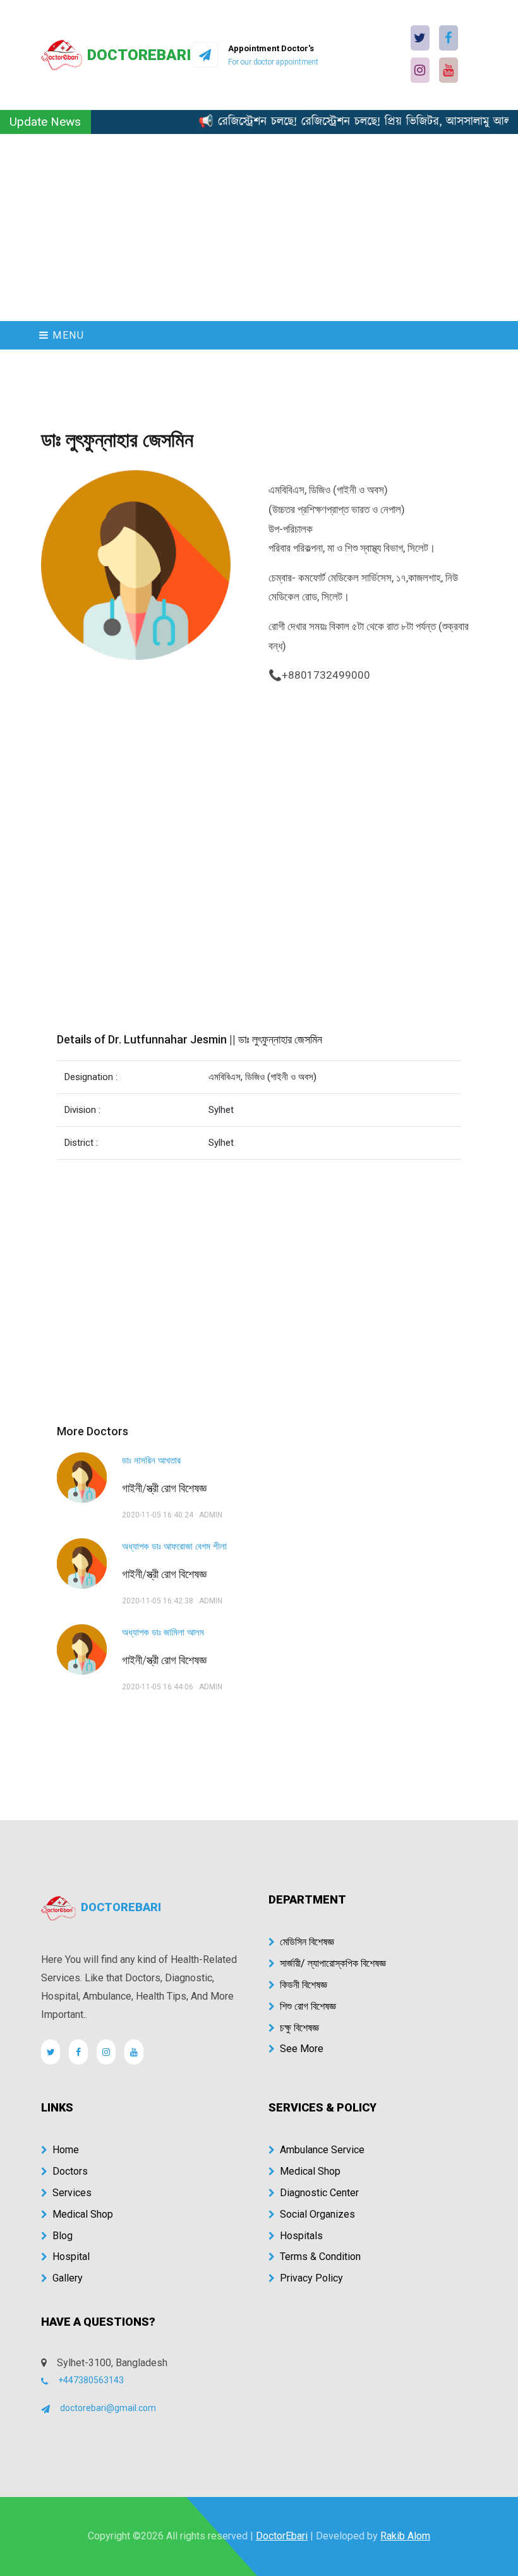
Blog (63, 2236)
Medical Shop (83, 2214)
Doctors (70, 2171)
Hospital (71, 2257)
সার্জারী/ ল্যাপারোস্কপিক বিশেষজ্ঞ (333, 1963)
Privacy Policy (311, 2278)
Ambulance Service (322, 2150)
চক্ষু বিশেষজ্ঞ (299, 2028)
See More (302, 2049)
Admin (211, 1515)
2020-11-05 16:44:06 (158, 1687)
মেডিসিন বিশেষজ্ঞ (307, 1942)
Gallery (68, 2278)
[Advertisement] (259, 228)
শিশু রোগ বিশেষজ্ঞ (308, 2006)
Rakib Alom (405, 2536)
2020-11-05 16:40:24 (158, 1515)
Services (72, 2193)
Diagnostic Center (319, 2193)
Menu (67, 335)
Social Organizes (317, 2214)
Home (66, 2150)
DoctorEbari (282, 2536)
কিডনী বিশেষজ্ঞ (304, 1985)
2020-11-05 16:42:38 (158, 1601)
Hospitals (301, 2236)
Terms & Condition (320, 2257)
